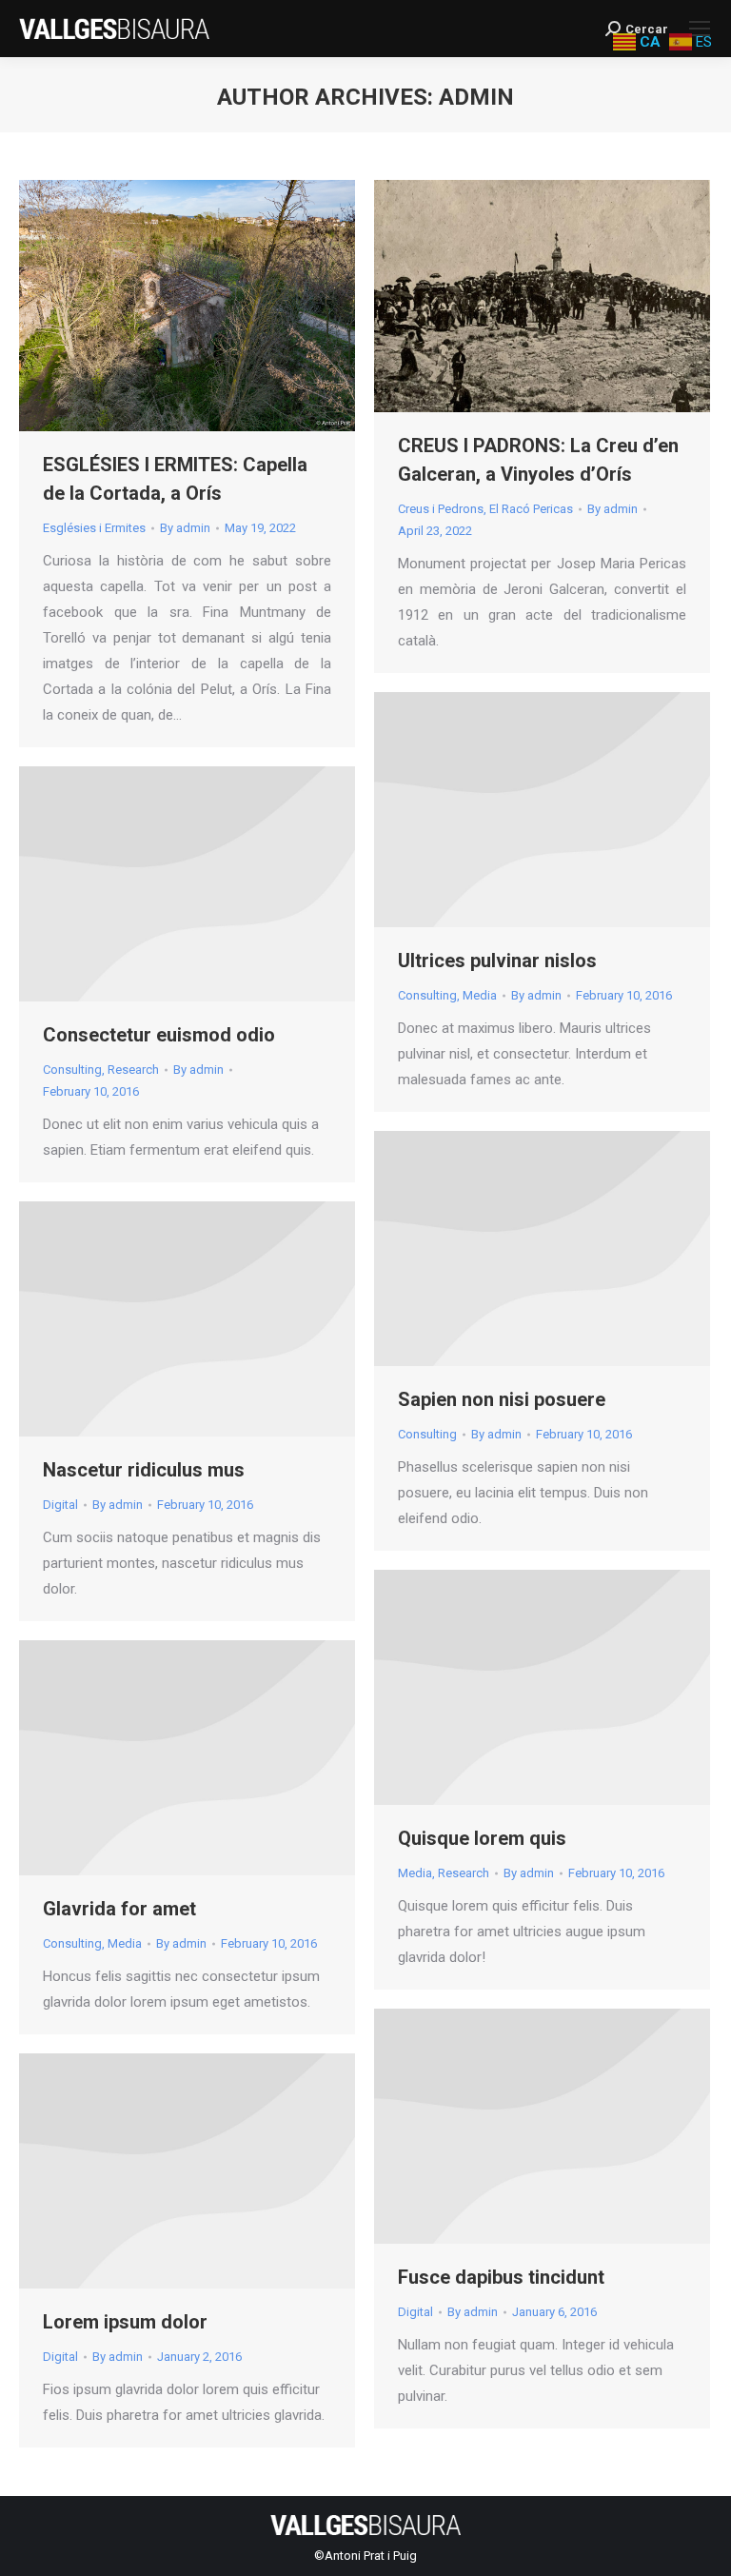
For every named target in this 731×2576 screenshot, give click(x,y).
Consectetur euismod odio (159, 1035)
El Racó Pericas (531, 509)
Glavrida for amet (119, 1909)
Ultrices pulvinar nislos (497, 961)
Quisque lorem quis (482, 1838)
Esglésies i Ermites (94, 528)
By (185, 528)
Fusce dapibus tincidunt (501, 2277)
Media (480, 995)
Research (133, 1070)
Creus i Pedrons (441, 509)
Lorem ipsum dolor (125, 2322)
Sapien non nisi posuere (502, 1399)
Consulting (427, 995)
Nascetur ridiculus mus (144, 1470)
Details (568, 810)
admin (476, 97)
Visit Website (517, 810)
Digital (60, 1505)
